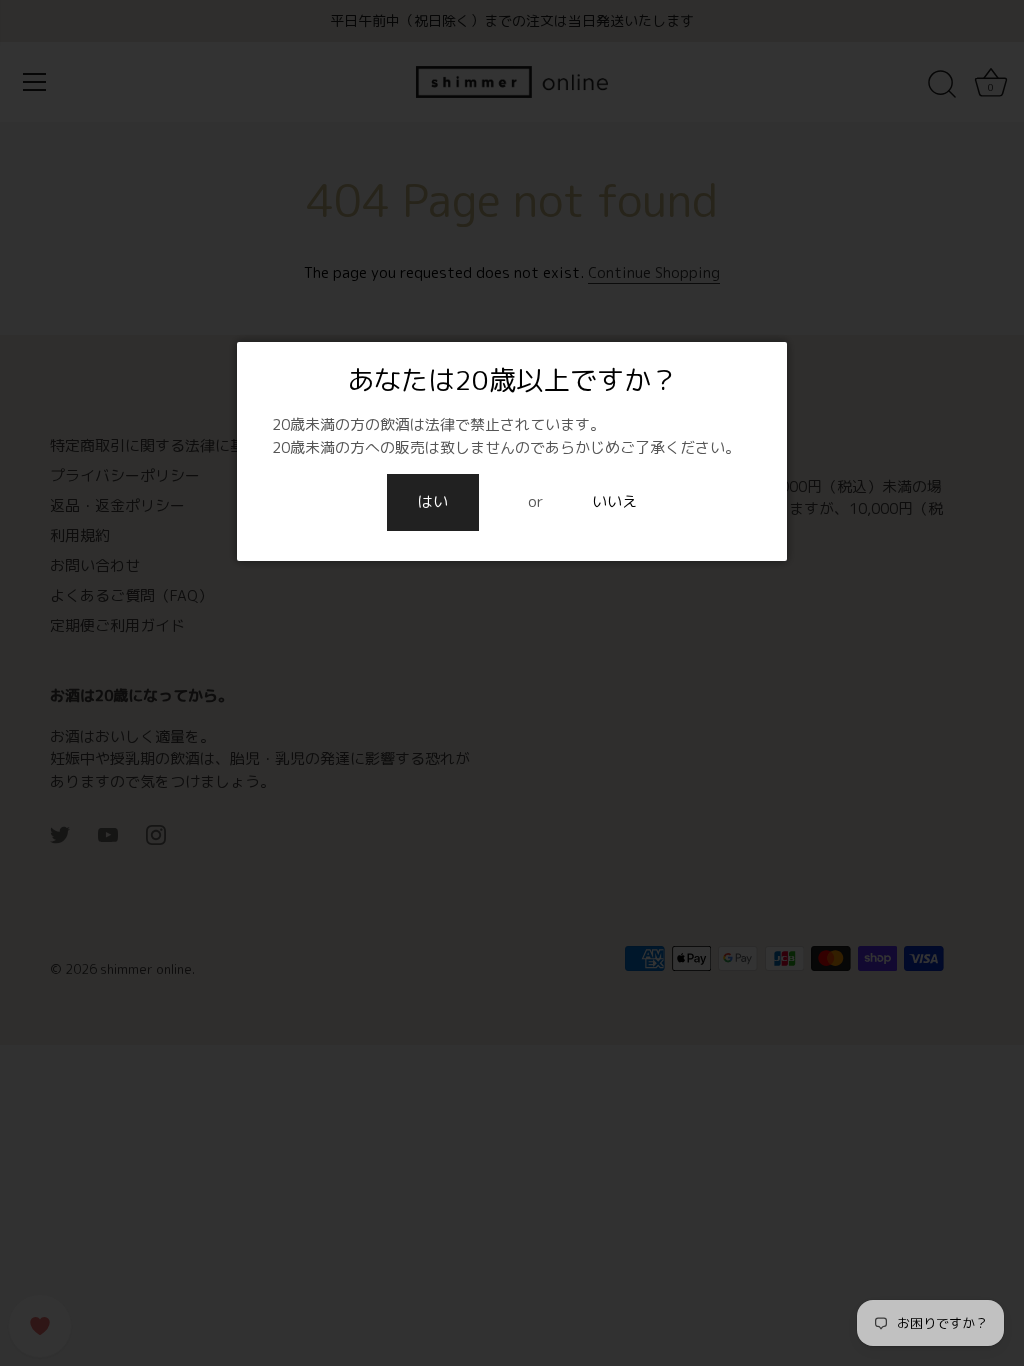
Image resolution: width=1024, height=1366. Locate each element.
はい (433, 501)
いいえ (614, 501)
